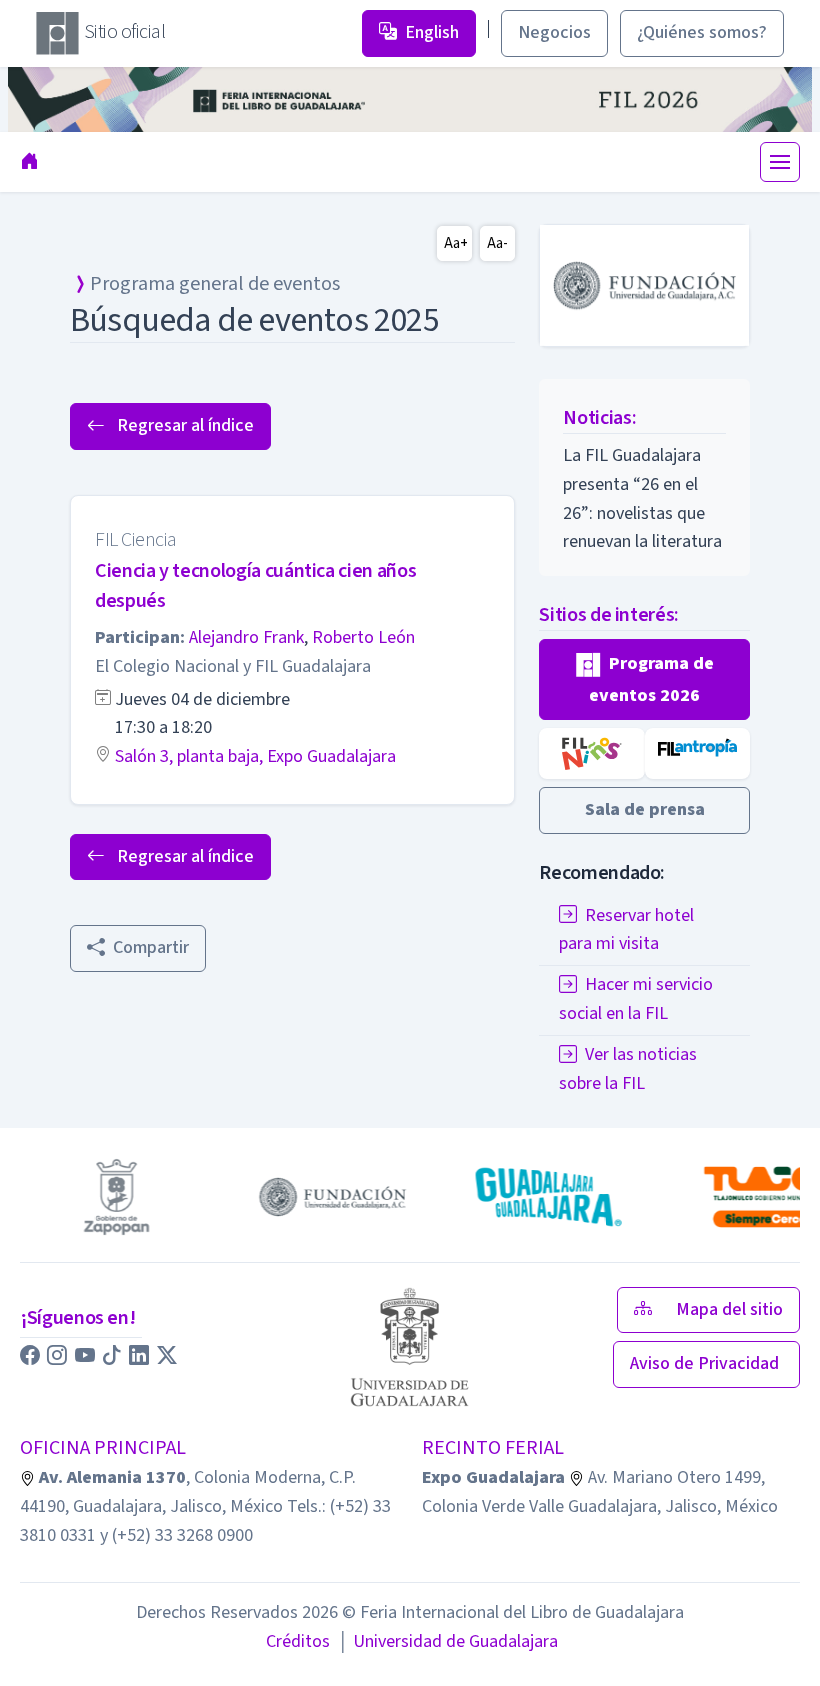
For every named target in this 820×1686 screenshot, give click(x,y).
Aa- (497, 243)
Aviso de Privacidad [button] (706, 1363)
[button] (644, 679)
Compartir (151, 947)
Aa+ (456, 243)
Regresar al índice (183, 425)
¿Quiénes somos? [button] (702, 32)
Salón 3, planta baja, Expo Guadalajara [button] (255, 756)
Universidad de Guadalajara (448, 1641)
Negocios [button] (554, 32)
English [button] (432, 32)
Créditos (298, 1641)
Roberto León (363, 637)
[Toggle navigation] (780, 162)
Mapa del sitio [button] (729, 1309)
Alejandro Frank (246, 637)
